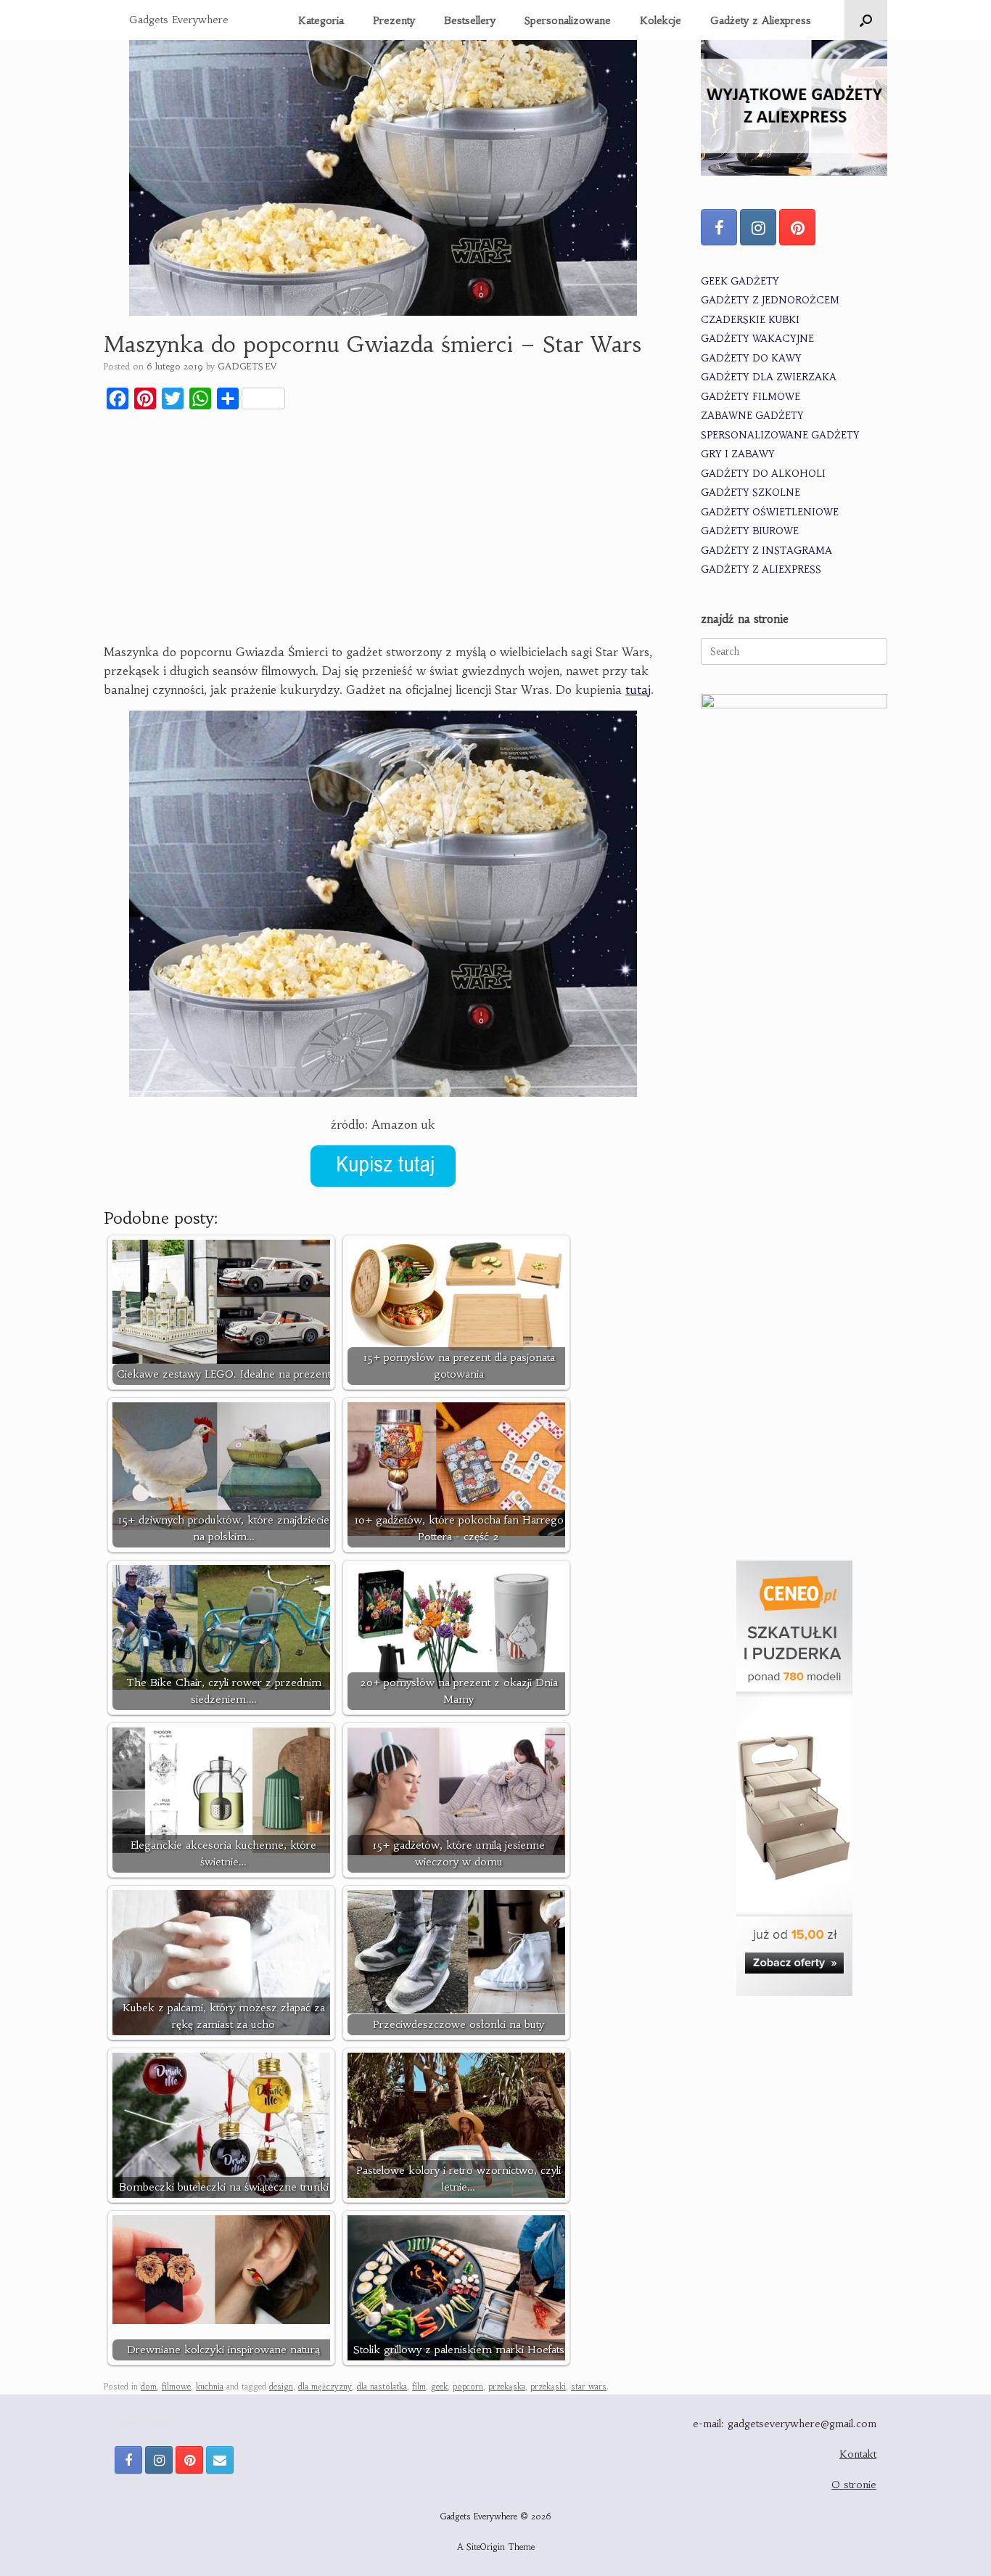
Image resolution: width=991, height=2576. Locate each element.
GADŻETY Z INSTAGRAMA (766, 551)
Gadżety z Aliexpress (761, 20)
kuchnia (210, 2387)
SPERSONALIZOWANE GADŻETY (780, 435)
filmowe (176, 2387)
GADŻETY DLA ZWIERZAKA (769, 377)
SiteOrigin (486, 2547)
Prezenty (394, 20)
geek (439, 2387)
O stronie (854, 2485)
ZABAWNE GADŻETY (752, 416)
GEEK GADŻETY (740, 281)
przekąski (548, 2387)
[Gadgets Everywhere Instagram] (758, 227)
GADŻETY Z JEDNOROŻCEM (770, 300)
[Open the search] (866, 20)
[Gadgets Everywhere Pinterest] (797, 227)
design (281, 2387)
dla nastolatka (382, 2387)
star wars (589, 2387)
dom (149, 2387)
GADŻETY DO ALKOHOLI (763, 474)
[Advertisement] (383, 529)
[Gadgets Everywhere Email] (220, 2460)
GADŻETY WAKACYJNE (757, 339)
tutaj (638, 690)
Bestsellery (470, 20)
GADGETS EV (247, 366)
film (419, 2387)
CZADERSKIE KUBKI (750, 320)
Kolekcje (661, 20)
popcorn (468, 2387)
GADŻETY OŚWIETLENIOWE (770, 512)
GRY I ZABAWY (738, 454)
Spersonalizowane (568, 20)
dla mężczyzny (325, 2387)
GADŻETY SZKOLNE (751, 492)
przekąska (507, 2387)
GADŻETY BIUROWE (750, 531)
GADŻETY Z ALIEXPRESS (761, 569)
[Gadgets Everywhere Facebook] (719, 227)
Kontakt (858, 2454)
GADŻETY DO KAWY (751, 358)
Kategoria (321, 20)
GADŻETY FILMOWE (751, 397)
